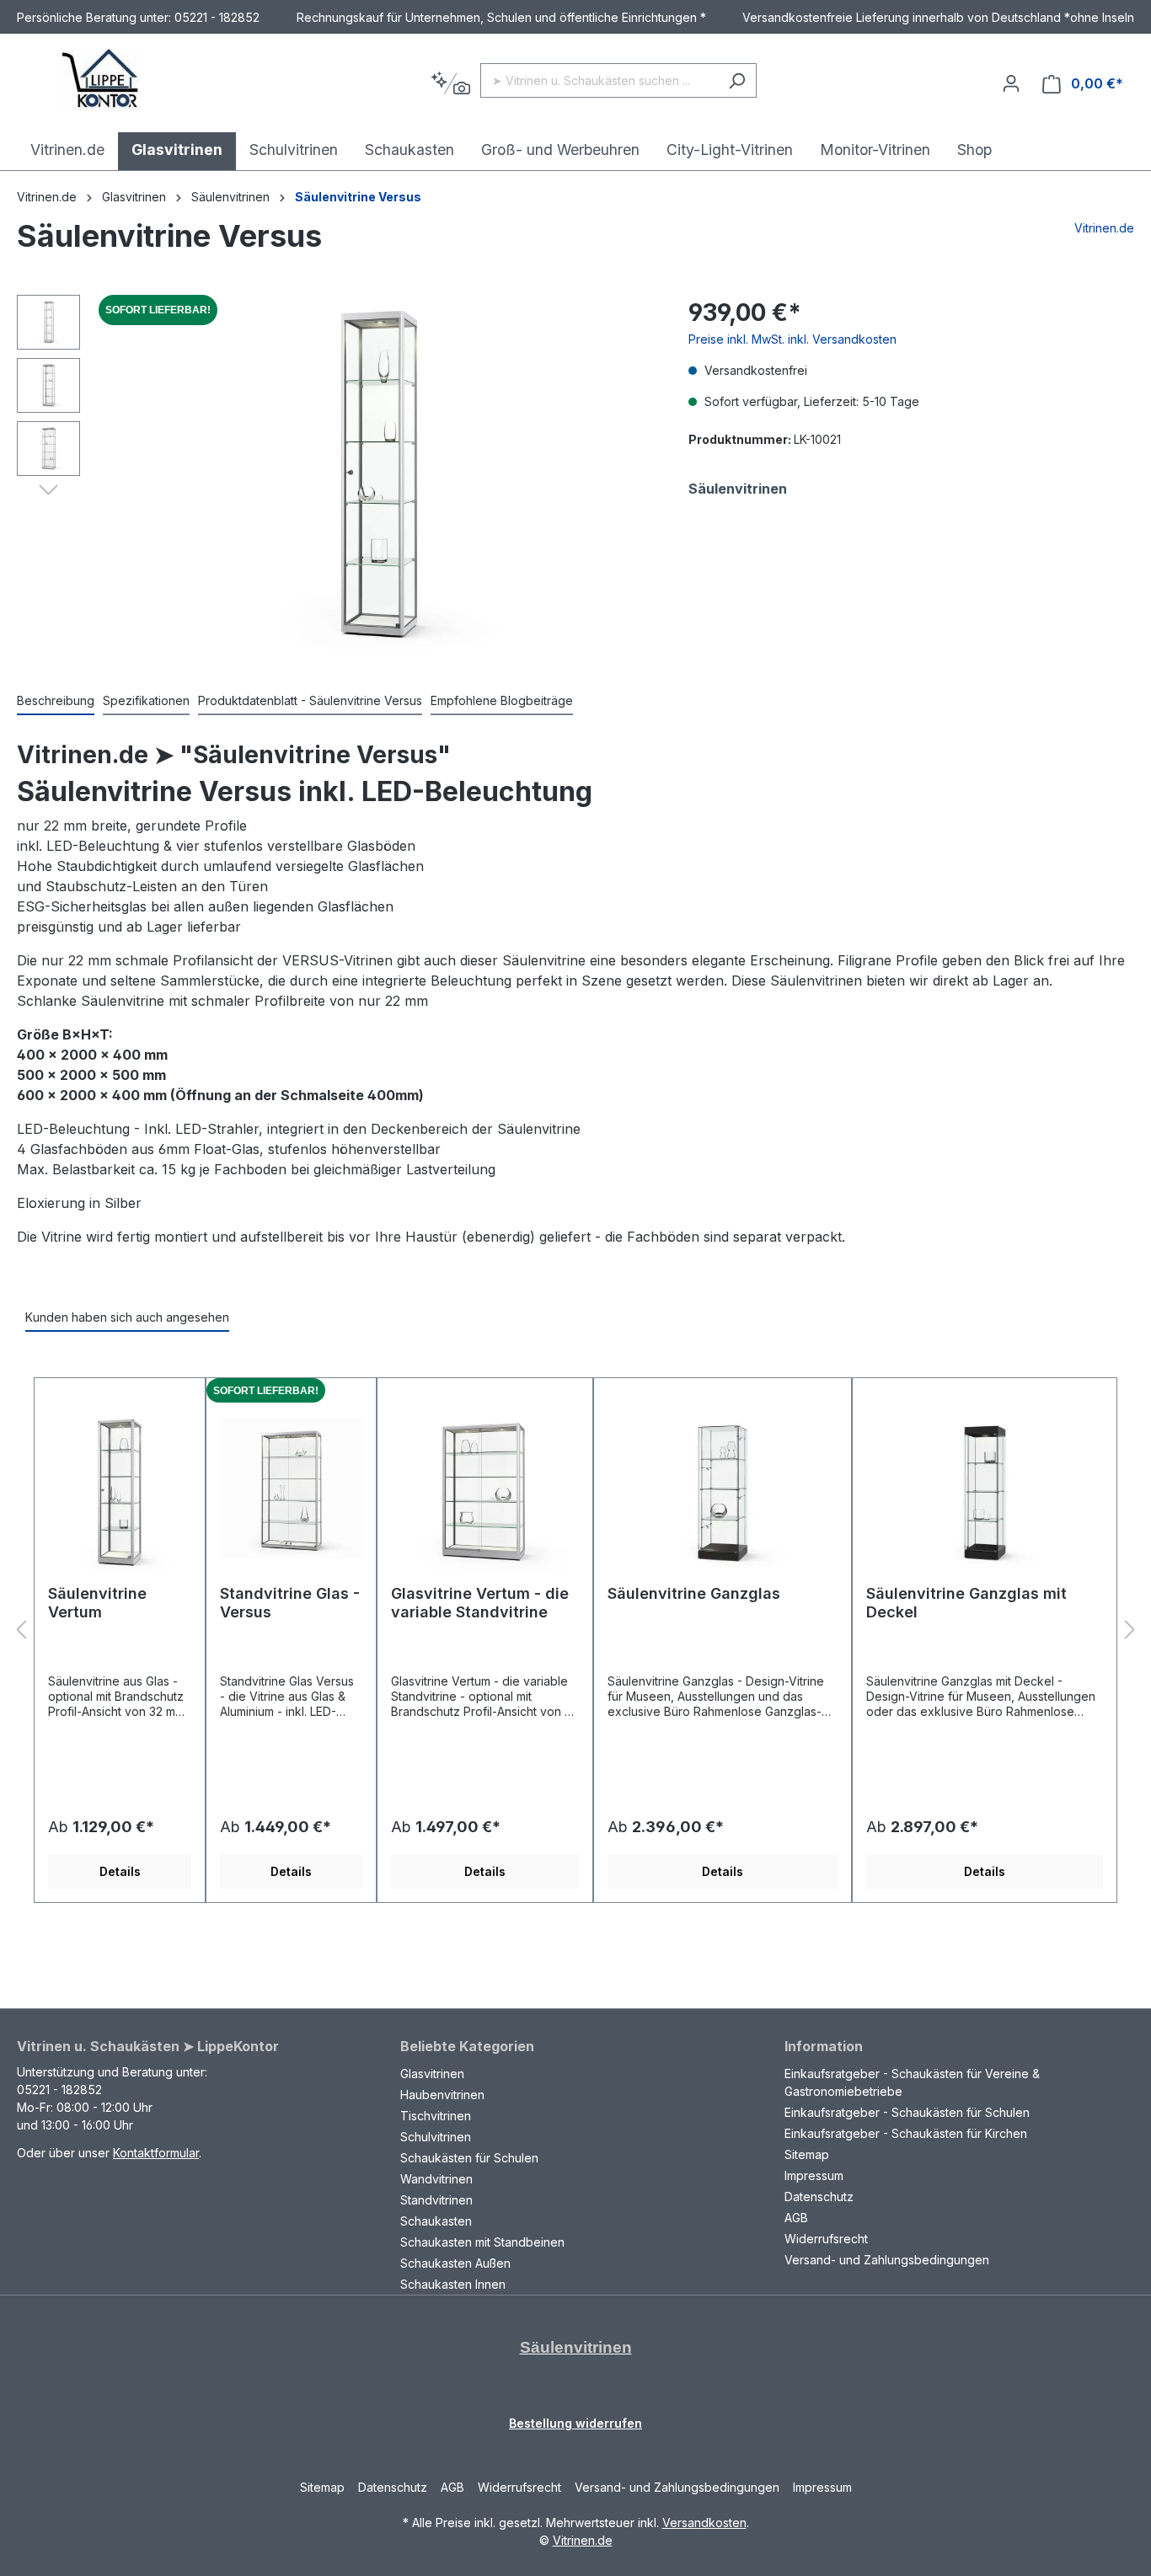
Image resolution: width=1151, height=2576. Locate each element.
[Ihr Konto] (1011, 83)
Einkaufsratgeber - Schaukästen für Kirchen (906, 2133)
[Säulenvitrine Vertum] (120, 1488)
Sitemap (807, 2154)
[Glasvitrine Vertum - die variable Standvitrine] (485, 1488)
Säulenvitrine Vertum (97, 1603)
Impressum (814, 2175)
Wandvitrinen (436, 2179)
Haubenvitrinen (442, 2095)
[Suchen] (737, 80)
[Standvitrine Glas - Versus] (291, 1488)
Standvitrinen (436, 2200)
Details (120, 1871)
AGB (796, 2218)
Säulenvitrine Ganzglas (694, 1593)
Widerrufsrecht (826, 2239)
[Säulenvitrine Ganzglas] (723, 1488)
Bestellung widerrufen (575, 2423)
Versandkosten (704, 2523)
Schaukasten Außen (455, 2263)
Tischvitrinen (436, 2116)
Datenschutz (819, 2197)
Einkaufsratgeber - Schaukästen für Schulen (907, 2112)
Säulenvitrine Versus (358, 197)
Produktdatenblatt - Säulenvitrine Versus (310, 700)
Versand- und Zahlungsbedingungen (887, 2260)
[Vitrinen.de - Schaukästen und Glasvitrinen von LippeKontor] (101, 80)
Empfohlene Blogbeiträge (502, 700)
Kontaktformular (156, 2153)
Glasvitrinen (432, 2074)
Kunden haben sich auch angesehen (127, 1317)
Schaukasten (436, 2221)
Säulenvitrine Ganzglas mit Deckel (966, 1603)
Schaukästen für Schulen (469, 2158)
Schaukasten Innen (453, 2284)
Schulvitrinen (436, 2137)
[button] (48, 489)
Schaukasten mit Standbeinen (482, 2242)
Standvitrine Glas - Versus (290, 1603)
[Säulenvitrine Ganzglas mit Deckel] (985, 1488)
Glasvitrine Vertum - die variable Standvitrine (480, 1603)
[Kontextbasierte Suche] (450, 84)
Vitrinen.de (47, 197)
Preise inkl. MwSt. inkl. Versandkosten (792, 339)
